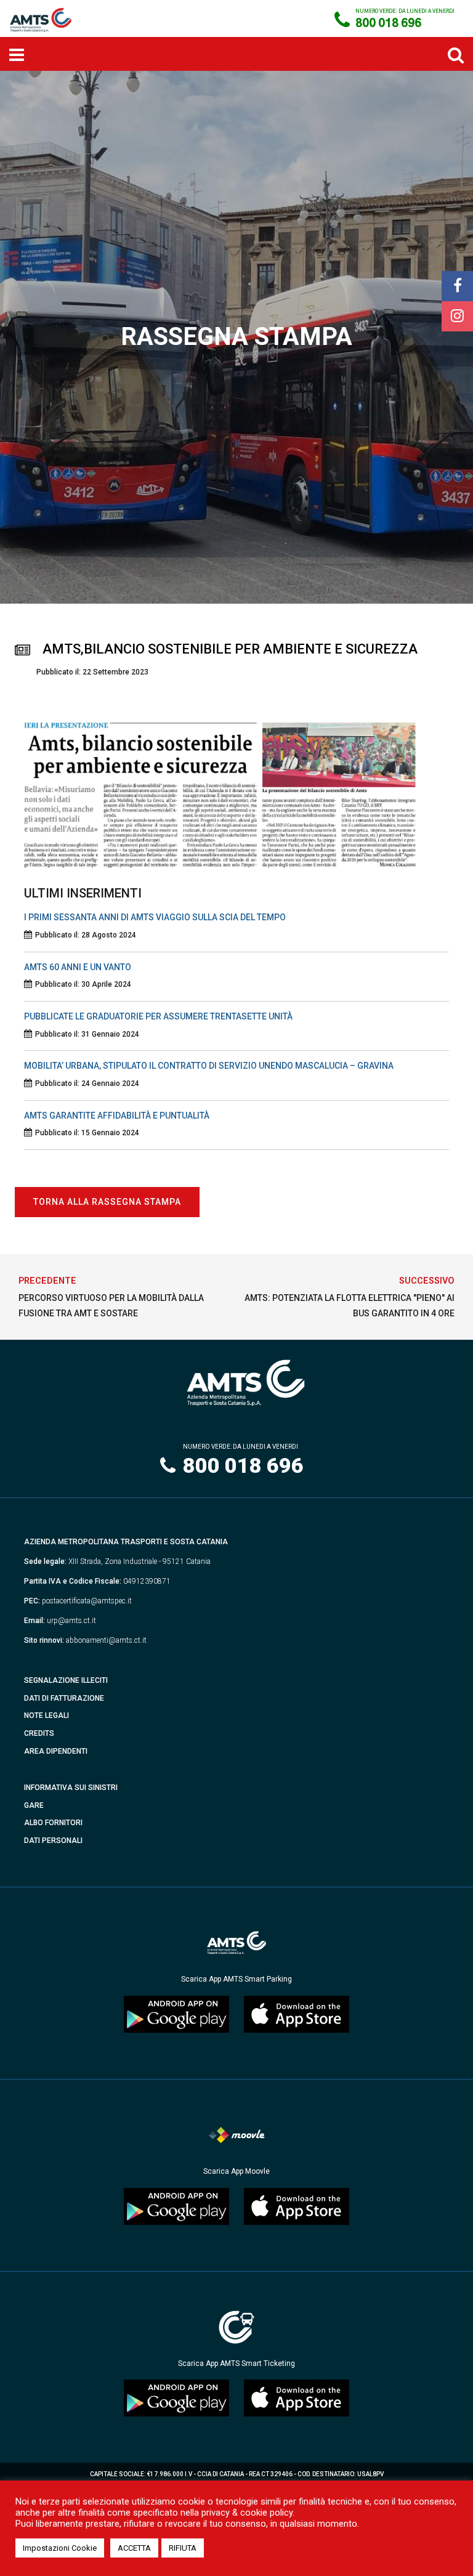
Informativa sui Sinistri (71, 1788)
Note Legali (46, 1715)
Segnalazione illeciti (66, 1680)
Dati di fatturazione (64, 1698)
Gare (34, 1805)
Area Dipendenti (56, 1751)
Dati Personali (53, 1841)
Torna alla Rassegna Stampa (107, 1202)
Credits (39, 1733)
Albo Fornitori (53, 1823)
